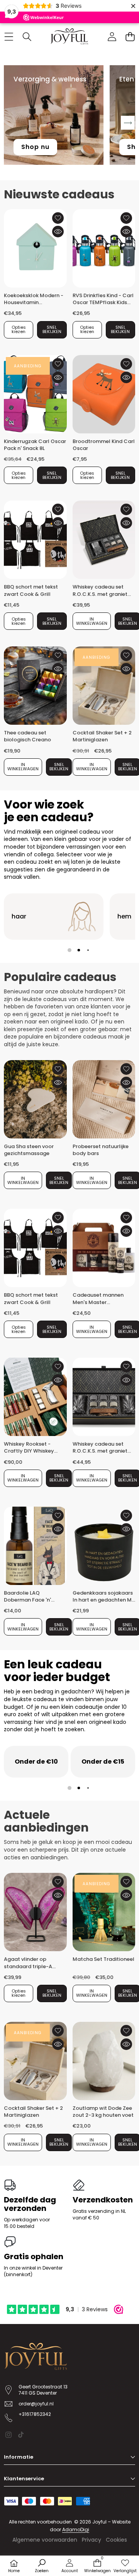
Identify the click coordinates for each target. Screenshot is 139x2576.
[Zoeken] (27, 36)
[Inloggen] (112, 36)
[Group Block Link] (54, 917)
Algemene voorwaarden (45, 2540)
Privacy (92, 2540)
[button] (130, 36)
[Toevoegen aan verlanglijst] (58, 218)
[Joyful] (69, 36)
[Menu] (9, 36)
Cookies (116, 2540)
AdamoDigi (76, 2529)
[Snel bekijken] (58, 232)
